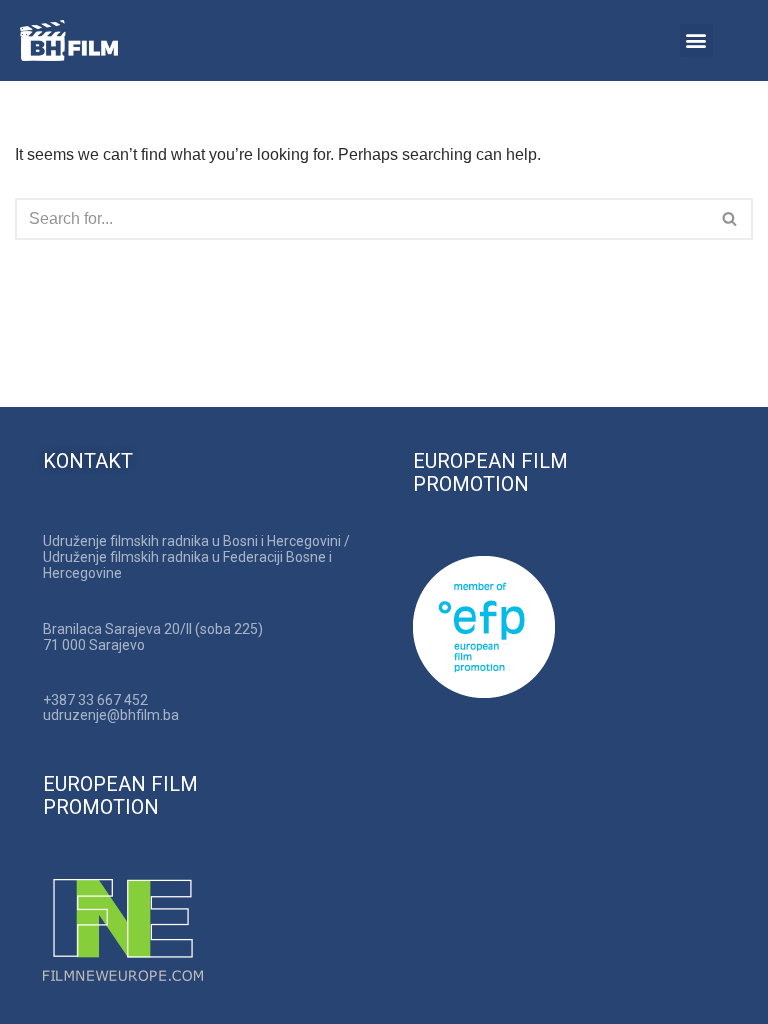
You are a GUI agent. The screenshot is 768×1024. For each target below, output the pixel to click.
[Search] (730, 219)
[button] (696, 40)
